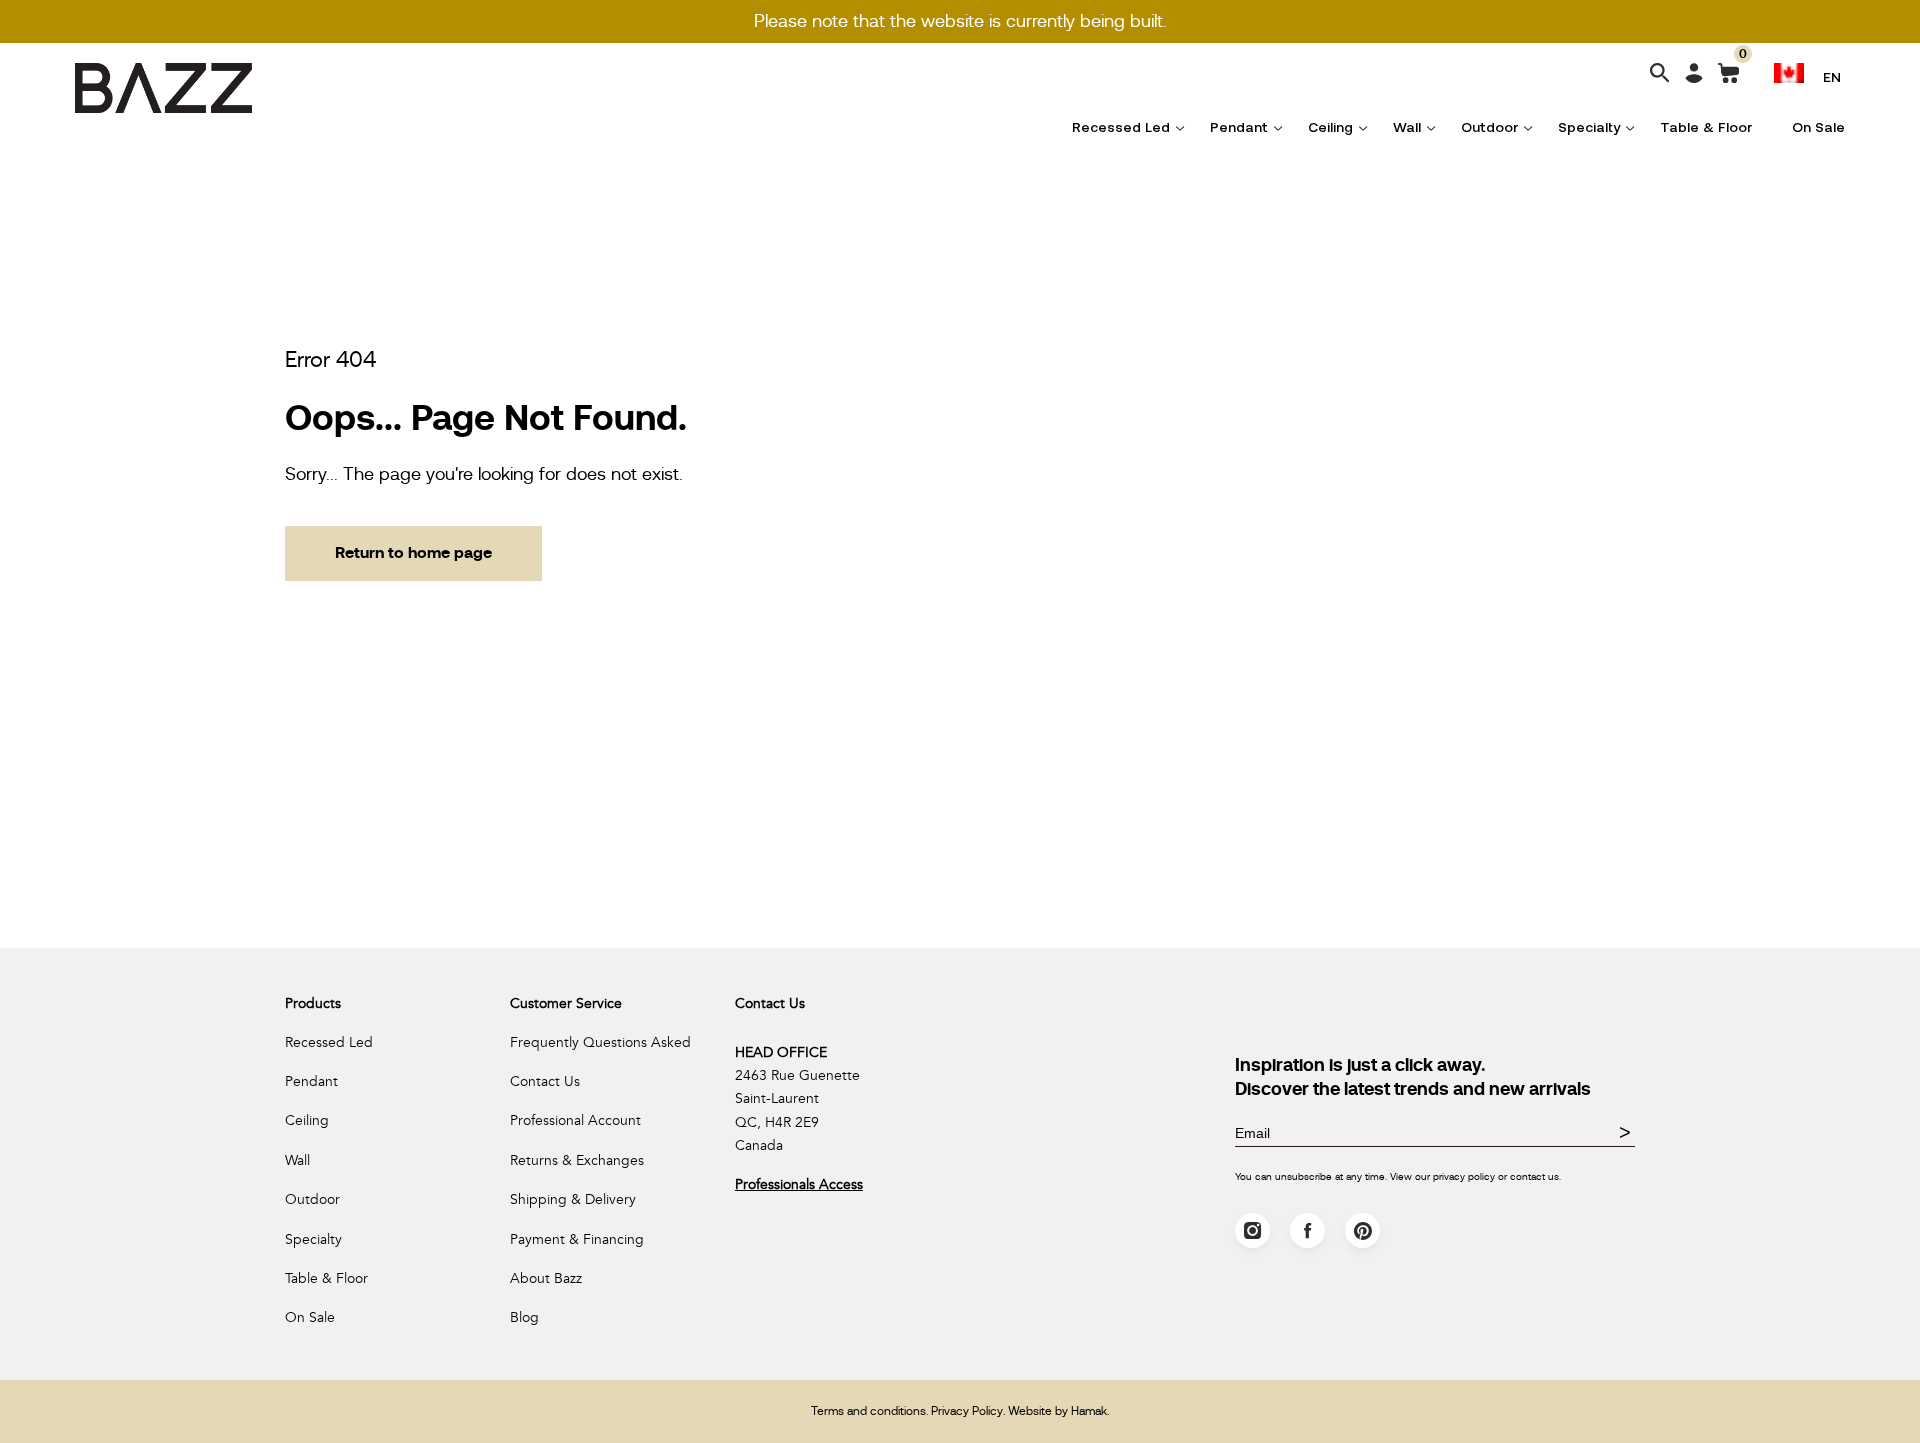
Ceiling (1330, 126)
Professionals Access (799, 1184)
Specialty (1589, 126)
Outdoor (1489, 126)
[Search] (1660, 74)
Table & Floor (1706, 126)
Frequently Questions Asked (600, 1042)
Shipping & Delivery (573, 1199)
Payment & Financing (577, 1239)
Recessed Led (1121, 126)
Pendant (1239, 126)
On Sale (1818, 126)
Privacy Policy (967, 1411)
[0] (1728, 77)
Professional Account (575, 1120)
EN (1832, 76)
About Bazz (546, 1278)
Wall (1407, 126)
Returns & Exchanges (577, 1160)
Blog (524, 1317)
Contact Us (545, 1081)
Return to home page (413, 552)
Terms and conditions (868, 1411)
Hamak (1089, 1411)
